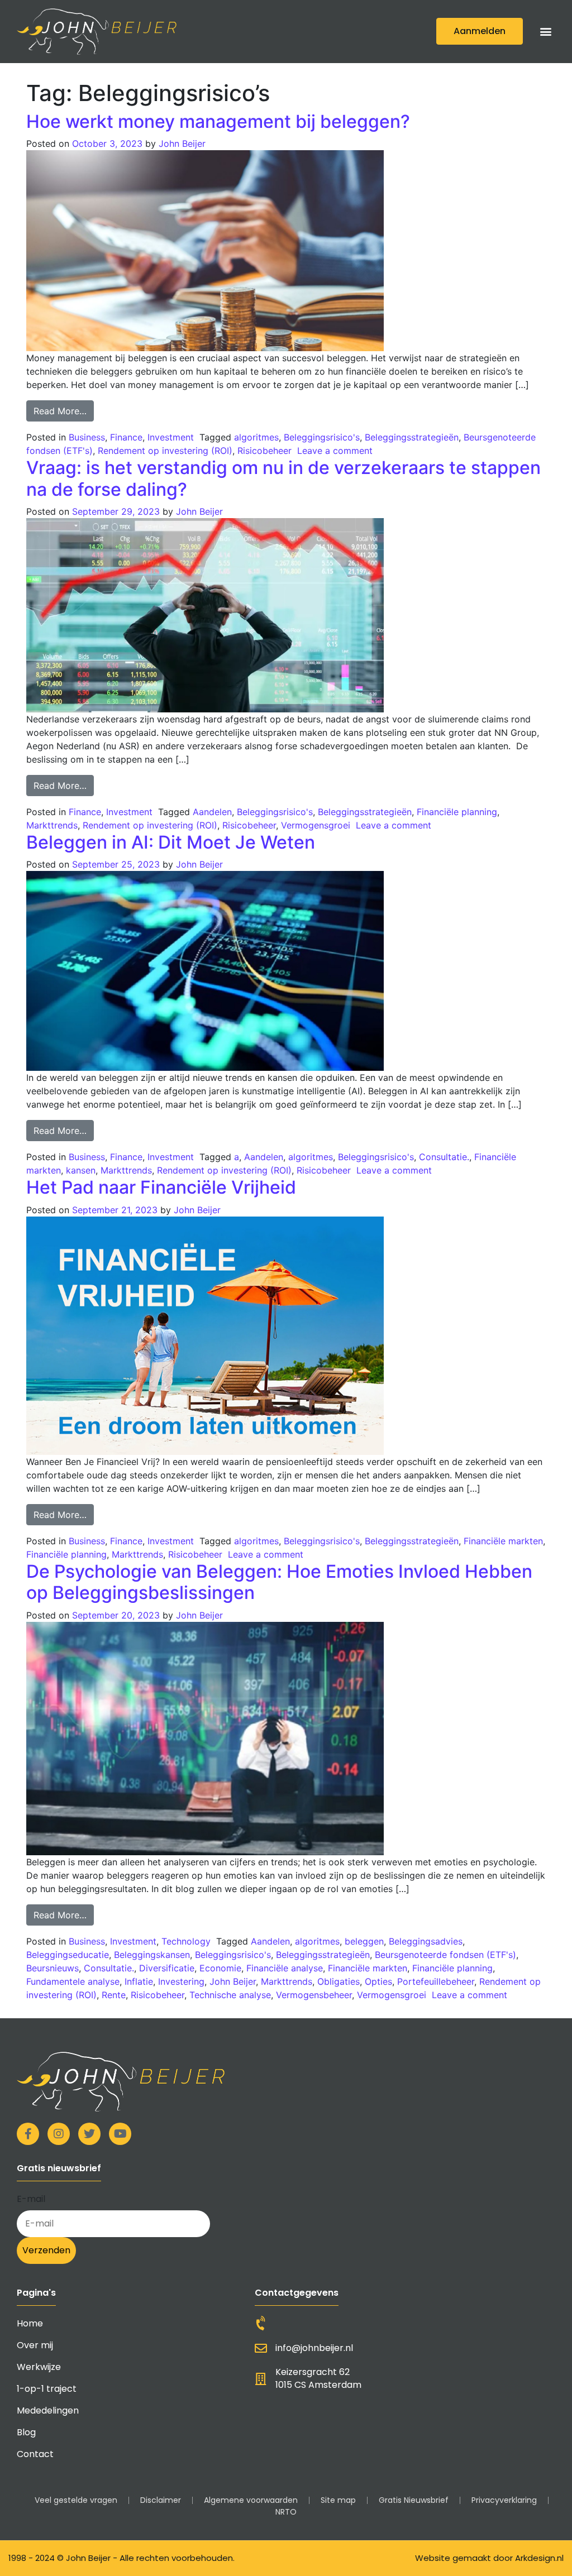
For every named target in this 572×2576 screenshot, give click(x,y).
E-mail (31, 2199)
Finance (126, 437)
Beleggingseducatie (68, 1955)
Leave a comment (335, 451)
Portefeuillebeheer (436, 1981)
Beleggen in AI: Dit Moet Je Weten (171, 842)
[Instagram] (59, 2134)
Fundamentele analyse (73, 1981)
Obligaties (339, 1981)
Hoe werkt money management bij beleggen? (218, 121)
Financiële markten (503, 1541)
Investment (171, 437)
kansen (81, 1170)
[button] (546, 32)
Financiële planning (457, 812)
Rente (114, 1995)
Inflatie (139, 1981)
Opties (378, 1981)
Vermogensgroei (316, 825)
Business (87, 437)
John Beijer (182, 143)
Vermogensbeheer (314, 1995)
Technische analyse (230, 1995)
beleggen (364, 1941)
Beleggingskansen (152, 1955)
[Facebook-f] (28, 2134)
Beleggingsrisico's (322, 437)
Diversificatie (167, 1968)
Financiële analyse (285, 1968)
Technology (186, 1941)
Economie (220, 1968)
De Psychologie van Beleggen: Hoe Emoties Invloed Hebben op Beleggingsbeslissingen (279, 1582)
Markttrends (52, 825)
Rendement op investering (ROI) (165, 451)
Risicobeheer (264, 451)
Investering (181, 1981)
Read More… (64, 408)
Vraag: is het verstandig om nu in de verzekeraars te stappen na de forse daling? (283, 478)
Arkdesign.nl (539, 2558)
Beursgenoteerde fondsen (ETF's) (445, 1955)
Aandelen (212, 812)
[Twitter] (89, 2134)
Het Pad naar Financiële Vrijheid (161, 1187)
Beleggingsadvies (426, 1941)
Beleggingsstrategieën (412, 437)
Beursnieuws (53, 1968)
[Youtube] (120, 2134)
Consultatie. (444, 1157)
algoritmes (256, 437)
